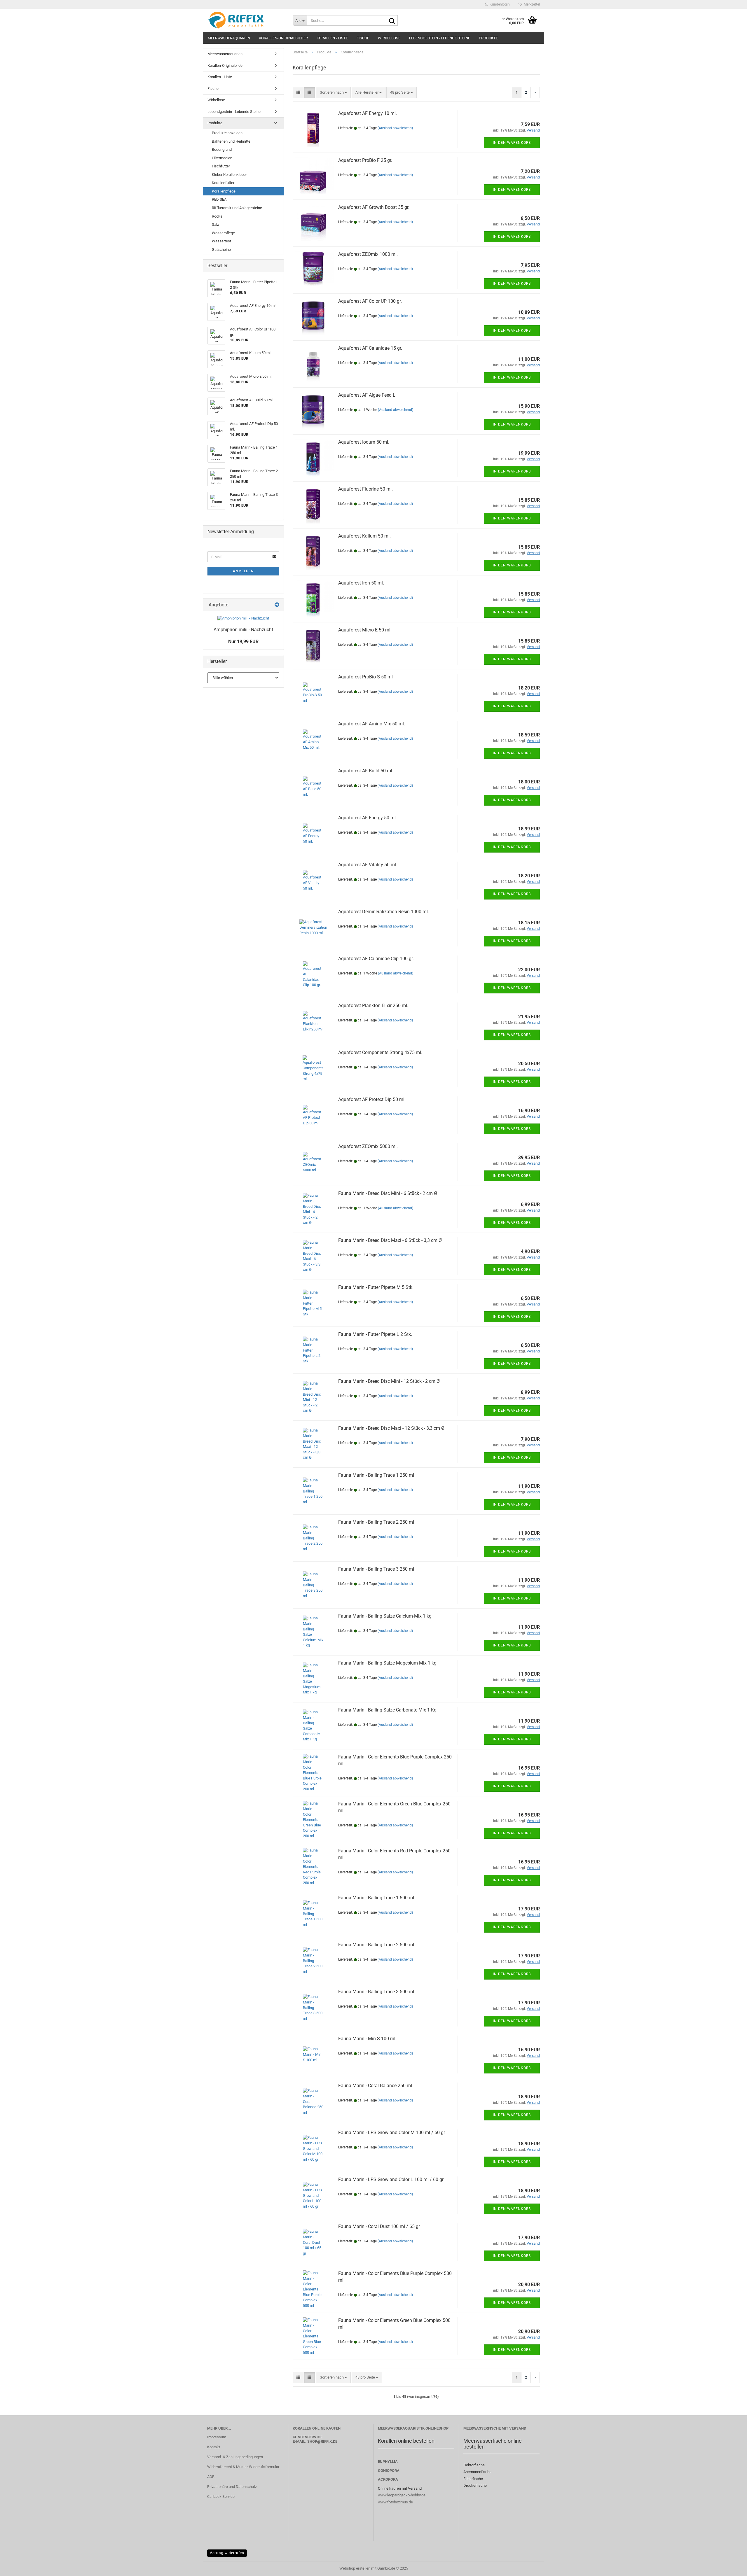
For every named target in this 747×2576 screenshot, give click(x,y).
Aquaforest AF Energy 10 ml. (368, 113)
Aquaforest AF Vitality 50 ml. (368, 865)
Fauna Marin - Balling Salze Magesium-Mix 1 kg (387, 1663)
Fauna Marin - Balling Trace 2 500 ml (376, 1945)
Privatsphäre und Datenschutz (232, 2487)
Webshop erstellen (355, 2568)
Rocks (217, 216)
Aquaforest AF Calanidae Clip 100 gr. (376, 959)
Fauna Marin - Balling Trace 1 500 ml (376, 1898)
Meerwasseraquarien (229, 38)
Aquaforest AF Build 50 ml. (366, 771)
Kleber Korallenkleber (229, 175)
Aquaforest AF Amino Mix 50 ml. (372, 724)
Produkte (488, 38)
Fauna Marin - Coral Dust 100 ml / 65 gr (379, 2226)
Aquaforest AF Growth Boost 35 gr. (374, 207)
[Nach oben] (731, 2567)
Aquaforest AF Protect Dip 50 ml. (372, 1099)
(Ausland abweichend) (395, 128)
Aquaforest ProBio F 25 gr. (365, 160)
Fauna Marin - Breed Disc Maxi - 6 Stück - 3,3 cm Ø (390, 1240)
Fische (363, 38)
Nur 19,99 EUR (243, 642)
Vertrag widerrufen (227, 2553)
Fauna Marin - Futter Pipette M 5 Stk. (376, 1287)
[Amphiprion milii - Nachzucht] (243, 618)
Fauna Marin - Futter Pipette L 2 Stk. (375, 1334)
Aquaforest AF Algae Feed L (367, 395)
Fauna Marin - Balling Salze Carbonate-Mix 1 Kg (387, 1710)
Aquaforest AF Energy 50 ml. (368, 818)
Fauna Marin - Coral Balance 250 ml (375, 2086)
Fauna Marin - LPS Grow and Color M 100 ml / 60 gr (392, 2133)
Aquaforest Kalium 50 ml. (364, 536)
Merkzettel (531, 4)
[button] (298, 93)
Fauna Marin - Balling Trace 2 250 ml (376, 1522)
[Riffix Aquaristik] (246, 20)
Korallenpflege (224, 191)
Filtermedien (222, 158)
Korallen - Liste (332, 38)
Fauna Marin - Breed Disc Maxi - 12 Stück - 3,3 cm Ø (391, 1428)
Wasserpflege (223, 233)
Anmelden (243, 571)
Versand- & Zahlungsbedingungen (235, 2457)
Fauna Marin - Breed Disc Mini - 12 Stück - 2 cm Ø (389, 1381)
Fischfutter (221, 166)
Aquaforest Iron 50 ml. (361, 583)
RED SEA (219, 199)
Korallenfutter (223, 183)
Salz (215, 224)
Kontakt (214, 2447)
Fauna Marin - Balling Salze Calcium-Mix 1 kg (385, 1616)
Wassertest (221, 241)
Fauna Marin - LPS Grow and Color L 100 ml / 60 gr (391, 2179)
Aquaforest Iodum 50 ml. (364, 442)
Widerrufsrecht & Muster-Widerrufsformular (243, 2467)
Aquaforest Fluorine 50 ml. (365, 489)
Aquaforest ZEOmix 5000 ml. (368, 1146)
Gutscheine (221, 250)
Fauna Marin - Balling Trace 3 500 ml (376, 1992)
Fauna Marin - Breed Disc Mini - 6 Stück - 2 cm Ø (388, 1193)
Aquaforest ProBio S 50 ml (365, 677)
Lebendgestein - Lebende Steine (440, 38)
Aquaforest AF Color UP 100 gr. (370, 301)
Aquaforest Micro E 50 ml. (365, 630)
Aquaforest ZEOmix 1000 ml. (368, 254)
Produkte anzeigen (227, 133)
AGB (211, 2477)
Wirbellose (389, 38)
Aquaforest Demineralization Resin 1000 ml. (384, 912)
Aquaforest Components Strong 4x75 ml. (380, 1052)
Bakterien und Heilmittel (232, 141)
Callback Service (221, 2497)
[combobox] (333, 93)
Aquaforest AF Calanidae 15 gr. (370, 348)
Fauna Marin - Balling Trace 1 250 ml (376, 1475)
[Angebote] (277, 605)
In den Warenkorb (512, 143)
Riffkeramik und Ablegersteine (237, 208)
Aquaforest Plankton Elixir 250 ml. (373, 1006)
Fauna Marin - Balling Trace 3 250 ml (376, 1569)
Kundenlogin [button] (499, 4)
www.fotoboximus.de (395, 2502)
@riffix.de (327, 2441)
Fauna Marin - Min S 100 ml (367, 2039)
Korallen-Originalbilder (283, 38)
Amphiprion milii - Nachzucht (243, 630)
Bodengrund (222, 149)
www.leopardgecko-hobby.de (402, 2495)
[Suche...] (392, 21)
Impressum (217, 2437)
